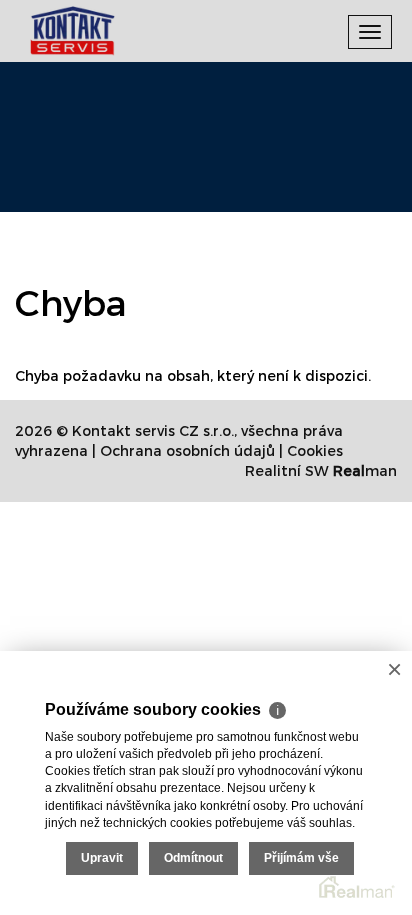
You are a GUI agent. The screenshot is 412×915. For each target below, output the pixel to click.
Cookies (315, 450)
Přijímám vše (301, 858)
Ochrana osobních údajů (187, 450)
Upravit (102, 858)
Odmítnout (193, 858)
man (365, 470)
